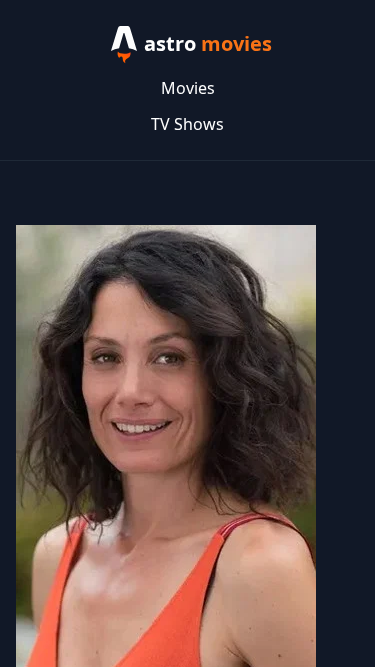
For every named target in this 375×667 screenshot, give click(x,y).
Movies (188, 88)
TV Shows (187, 124)
